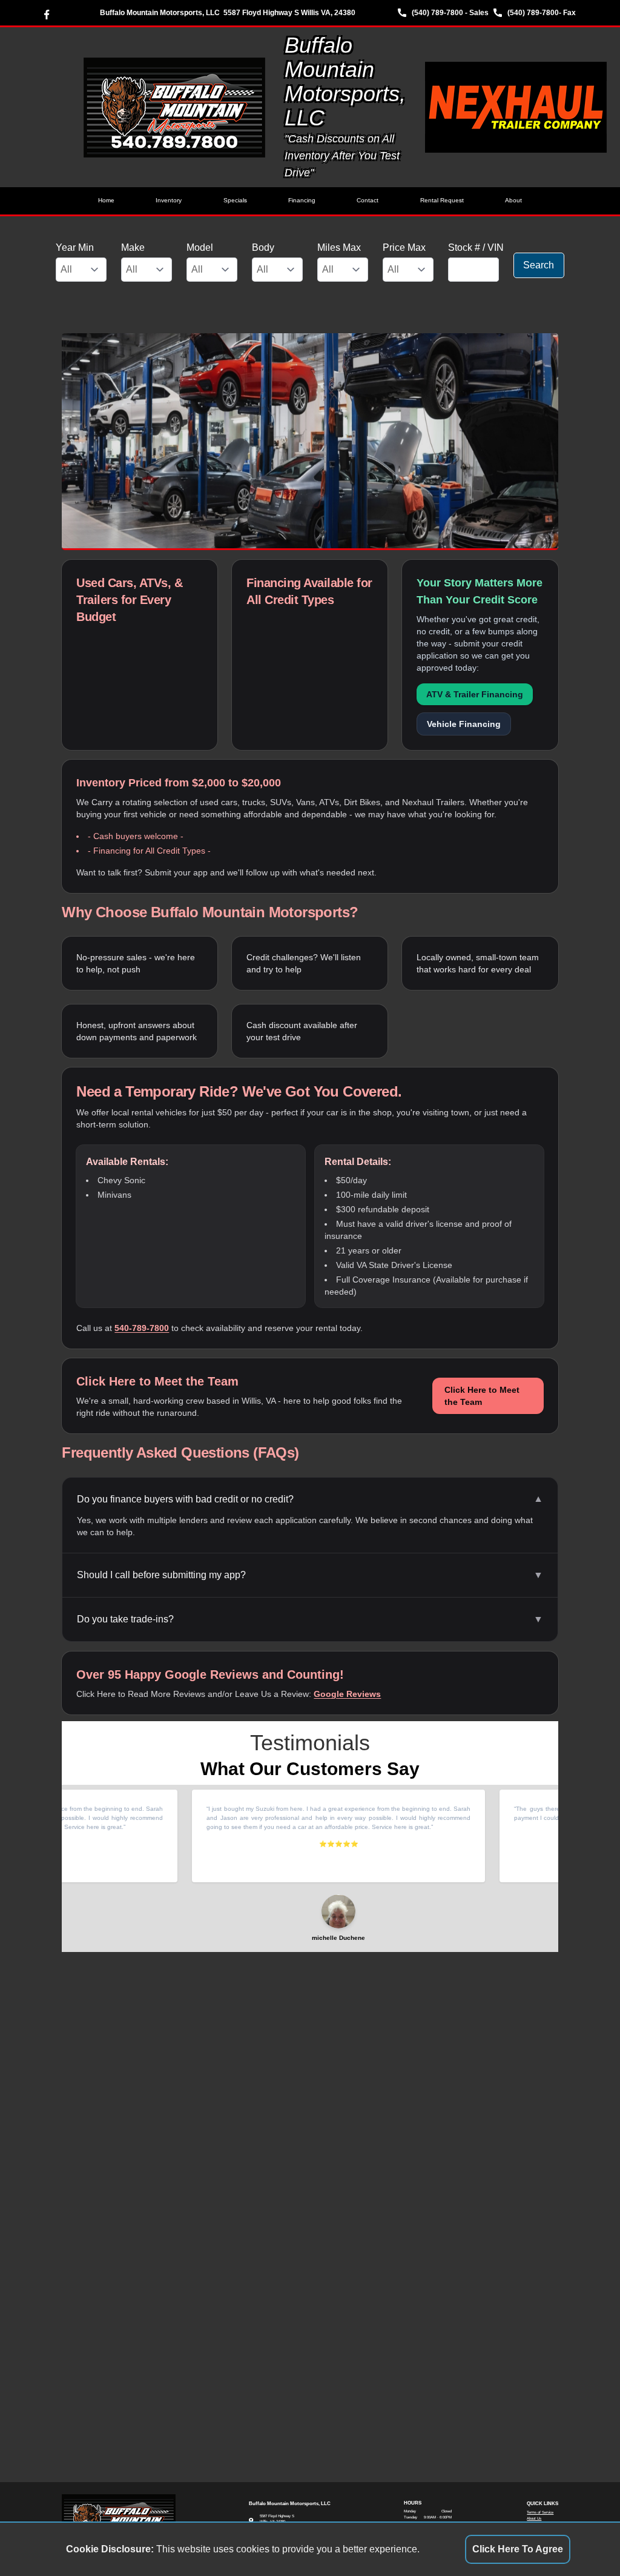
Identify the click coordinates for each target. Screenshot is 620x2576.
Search (539, 265)
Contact (368, 200)
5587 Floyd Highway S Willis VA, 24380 (289, 13)
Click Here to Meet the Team (482, 1396)
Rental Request (442, 200)
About (513, 200)
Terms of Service (540, 2512)
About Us (534, 2518)
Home (106, 200)
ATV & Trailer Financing (475, 694)
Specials (235, 200)
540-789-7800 (142, 1328)
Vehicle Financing (464, 724)
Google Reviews (347, 1694)
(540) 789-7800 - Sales (450, 13)
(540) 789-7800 (533, 13)
